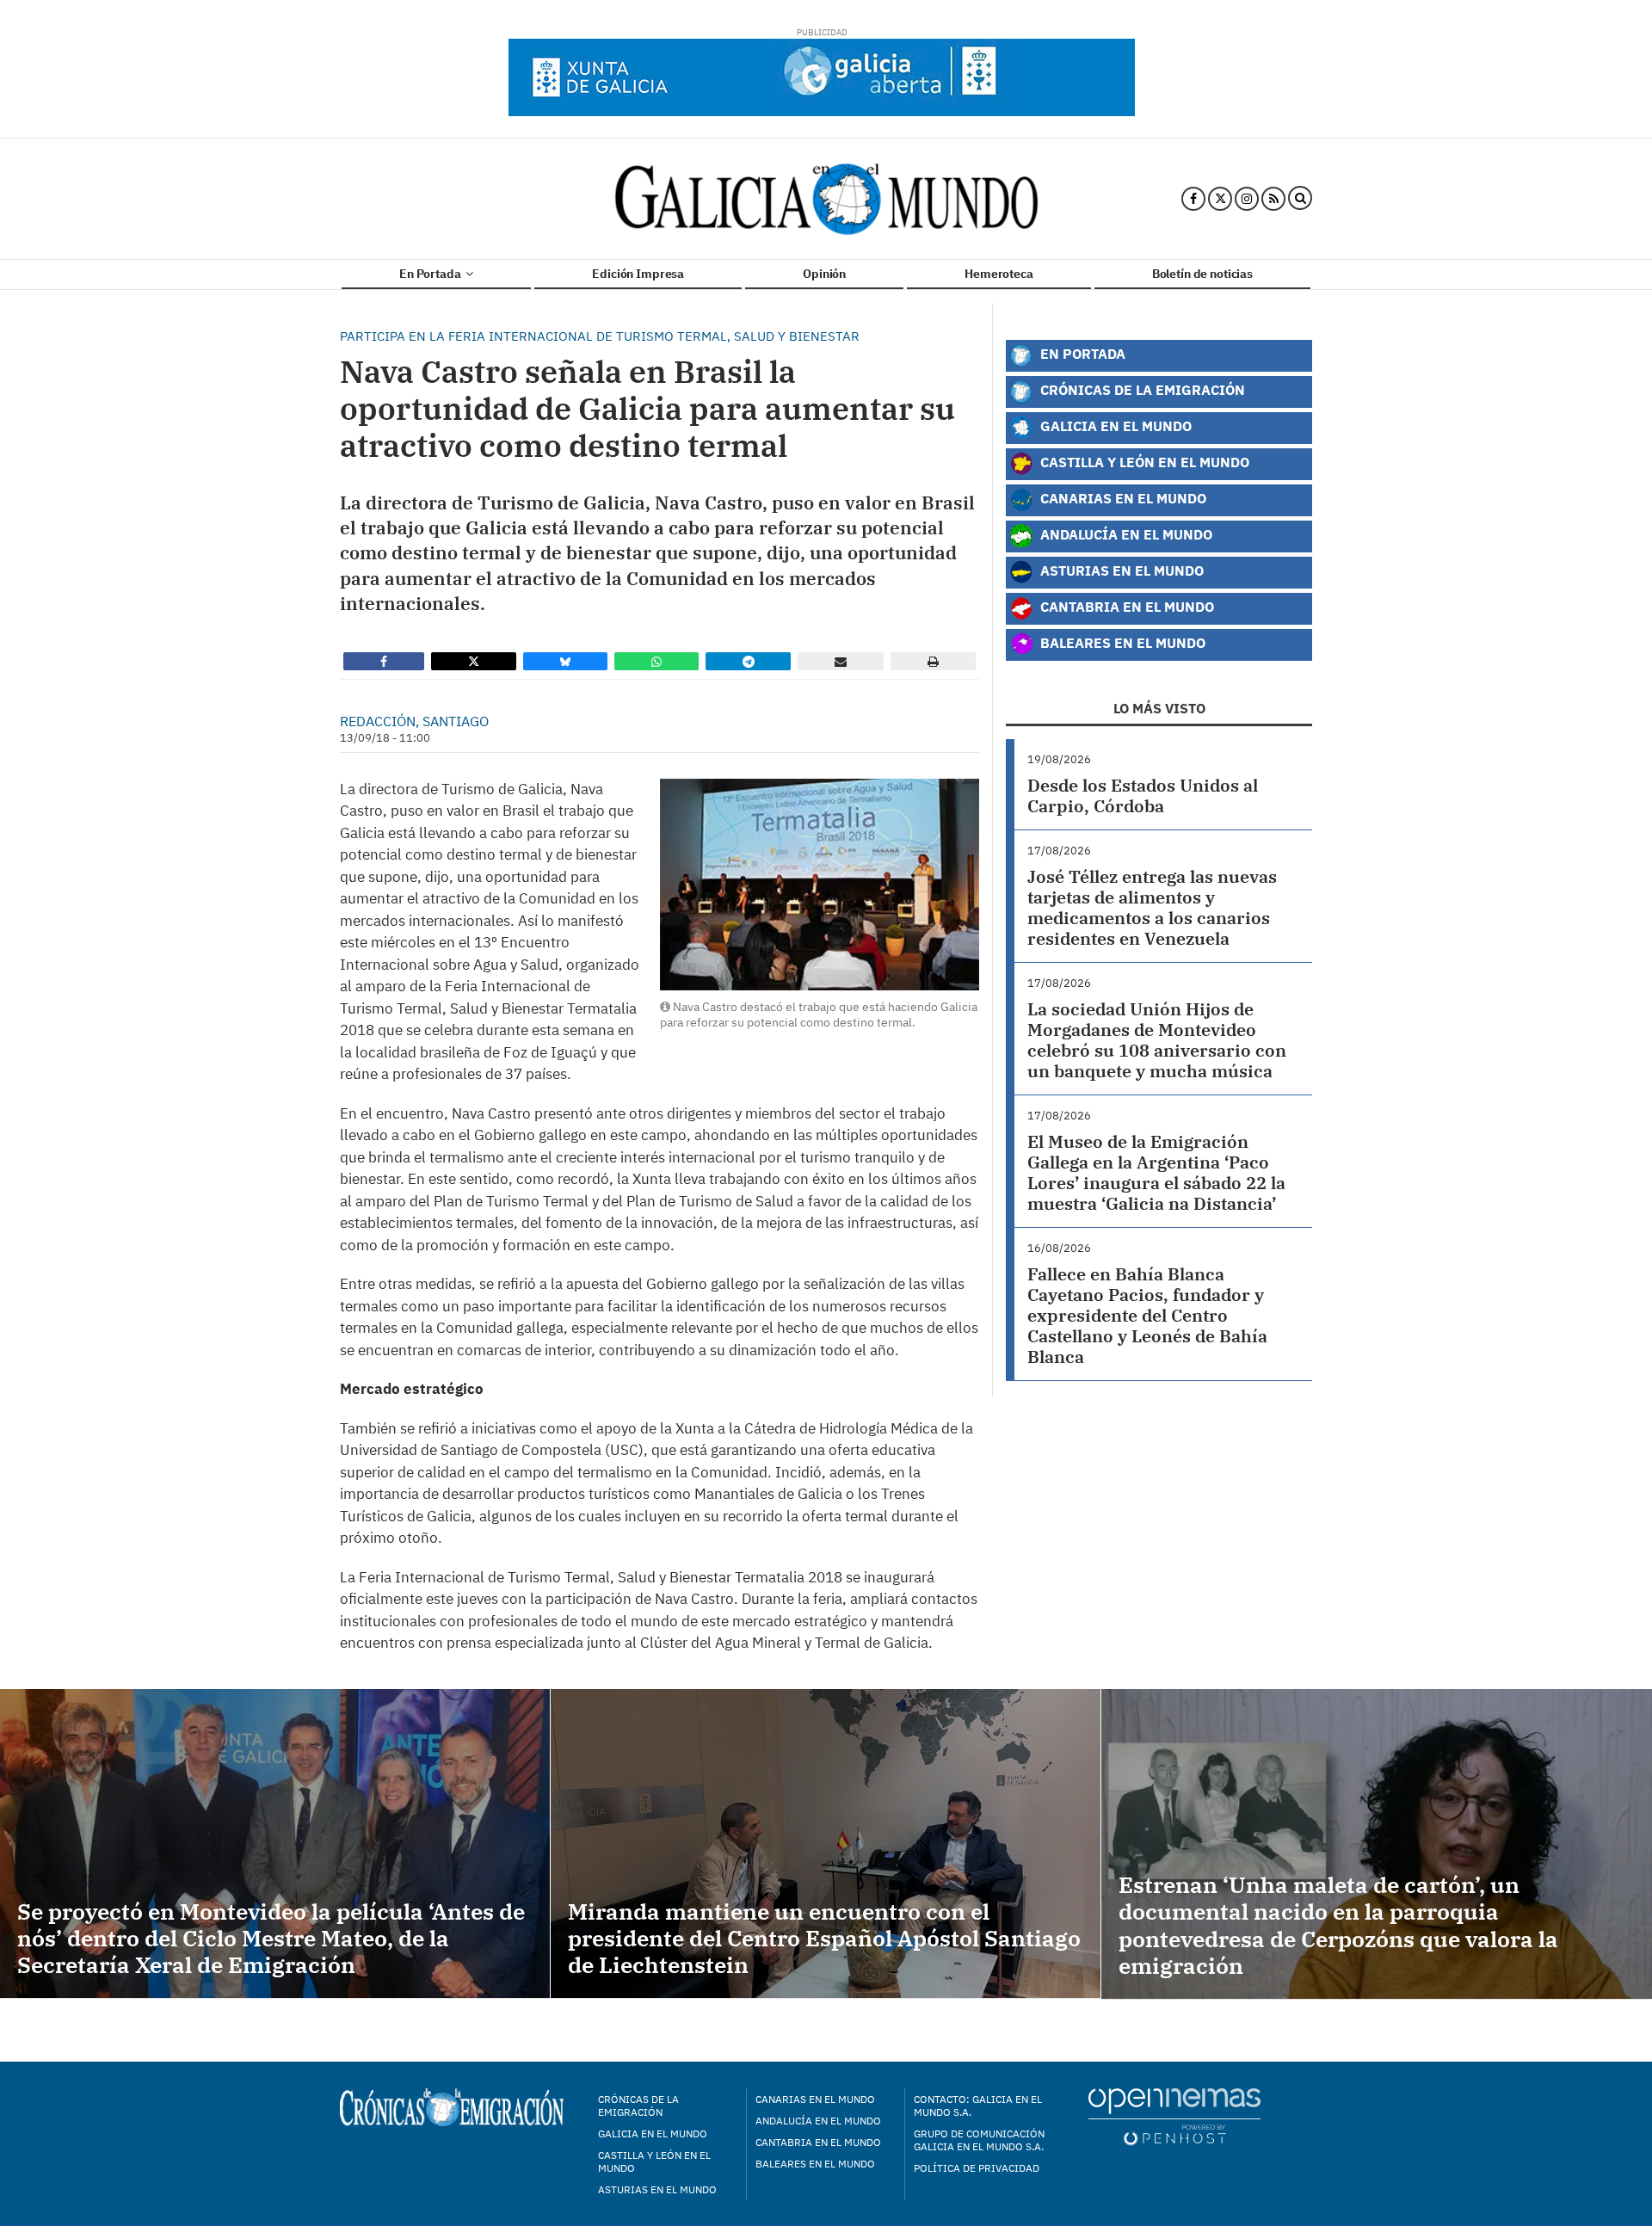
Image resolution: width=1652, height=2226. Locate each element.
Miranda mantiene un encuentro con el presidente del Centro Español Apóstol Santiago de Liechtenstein (824, 1938)
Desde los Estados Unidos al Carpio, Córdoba (1143, 795)
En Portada (431, 274)
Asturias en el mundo (657, 2189)
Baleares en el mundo (815, 2164)
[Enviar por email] (841, 661)
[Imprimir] (933, 661)
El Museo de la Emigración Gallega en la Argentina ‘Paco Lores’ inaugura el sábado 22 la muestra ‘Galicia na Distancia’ (1156, 1172)
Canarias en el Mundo (1122, 498)
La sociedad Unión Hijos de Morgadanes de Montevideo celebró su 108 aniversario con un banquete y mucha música (1157, 1040)
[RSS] (1273, 199)
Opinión (824, 274)
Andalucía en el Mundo (1125, 534)
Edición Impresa (638, 274)
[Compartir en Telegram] (749, 661)
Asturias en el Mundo (1120, 570)
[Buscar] (1300, 199)
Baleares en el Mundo (1121, 642)
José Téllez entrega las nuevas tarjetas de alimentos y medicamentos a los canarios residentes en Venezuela (1152, 907)
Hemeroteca (999, 274)
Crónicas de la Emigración (1141, 389)
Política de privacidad (977, 2168)
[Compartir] (384, 661)
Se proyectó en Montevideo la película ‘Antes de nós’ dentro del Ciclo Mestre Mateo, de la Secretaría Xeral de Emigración (271, 1938)
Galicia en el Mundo (1114, 425)
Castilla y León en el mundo (654, 2161)
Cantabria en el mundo (818, 2142)
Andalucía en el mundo (818, 2121)
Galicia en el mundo (653, 2134)
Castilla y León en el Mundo (1143, 462)
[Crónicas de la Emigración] (826, 199)
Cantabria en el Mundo (1125, 606)
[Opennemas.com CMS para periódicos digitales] (1174, 2115)
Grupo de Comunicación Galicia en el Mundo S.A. (979, 2140)
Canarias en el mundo (815, 2099)
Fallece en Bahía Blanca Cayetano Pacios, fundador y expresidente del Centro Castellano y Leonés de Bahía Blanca (1147, 1315)
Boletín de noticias (1202, 274)
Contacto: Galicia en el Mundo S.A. (978, 2106)
